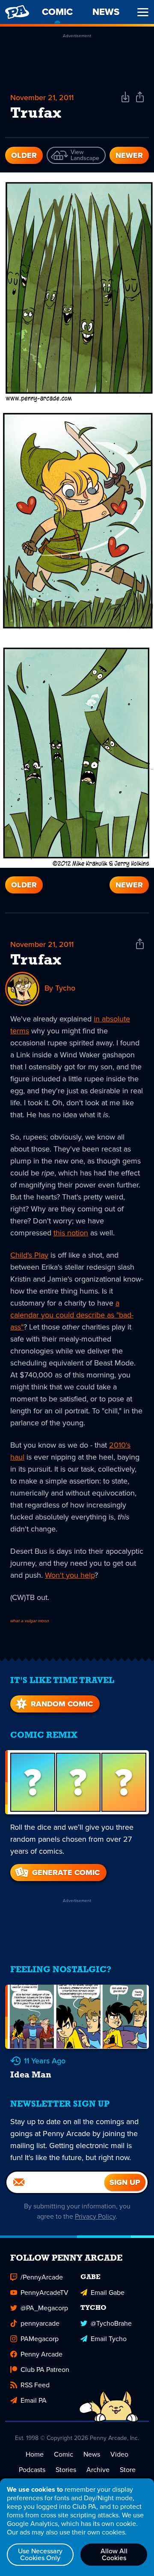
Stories (66, 2470)
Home (35, 2454)
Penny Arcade (41, 2354)
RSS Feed (35, 2385)
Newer (129, 155)
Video (119, 2454)
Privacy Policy (95, 2216)
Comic (64, 2454)
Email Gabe (108, 2293)
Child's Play (29, 1255)
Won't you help (70, 1575)
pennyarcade (40, 2323)
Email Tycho (109, 2339)
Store (128, 2470)
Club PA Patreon (45, 2370)
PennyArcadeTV (44, 2293)
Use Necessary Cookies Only (40, 2554)
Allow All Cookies (114, 2554)
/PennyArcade (42, 2277)
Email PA (34, 2400)
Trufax (36, 961)
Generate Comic (66, 1873)
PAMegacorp (40, 2339)
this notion (71, 1233)
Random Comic (62, 1704)
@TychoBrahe (111, 2323)
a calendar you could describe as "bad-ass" (72, 1315)
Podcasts (32, 2470)
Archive (98, 2470)
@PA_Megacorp (44, 2308)
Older (24, 155)
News (92, 2454)
